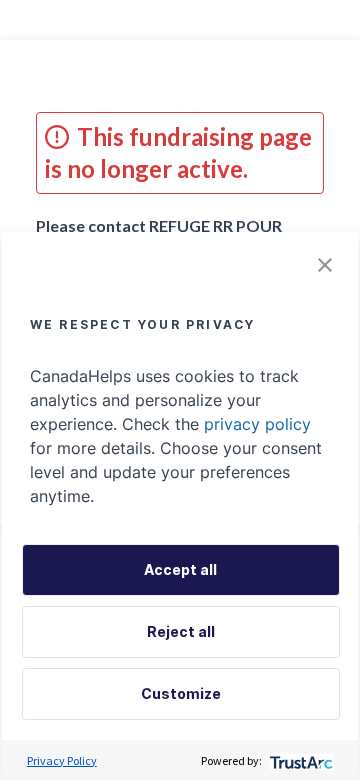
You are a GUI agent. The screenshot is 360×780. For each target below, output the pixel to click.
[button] (325, 265)
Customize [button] (181, 693)
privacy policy (257, 424)
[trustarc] (299, 760)
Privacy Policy (62, 760)
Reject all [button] (181, 631)
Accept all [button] (180, 569)
